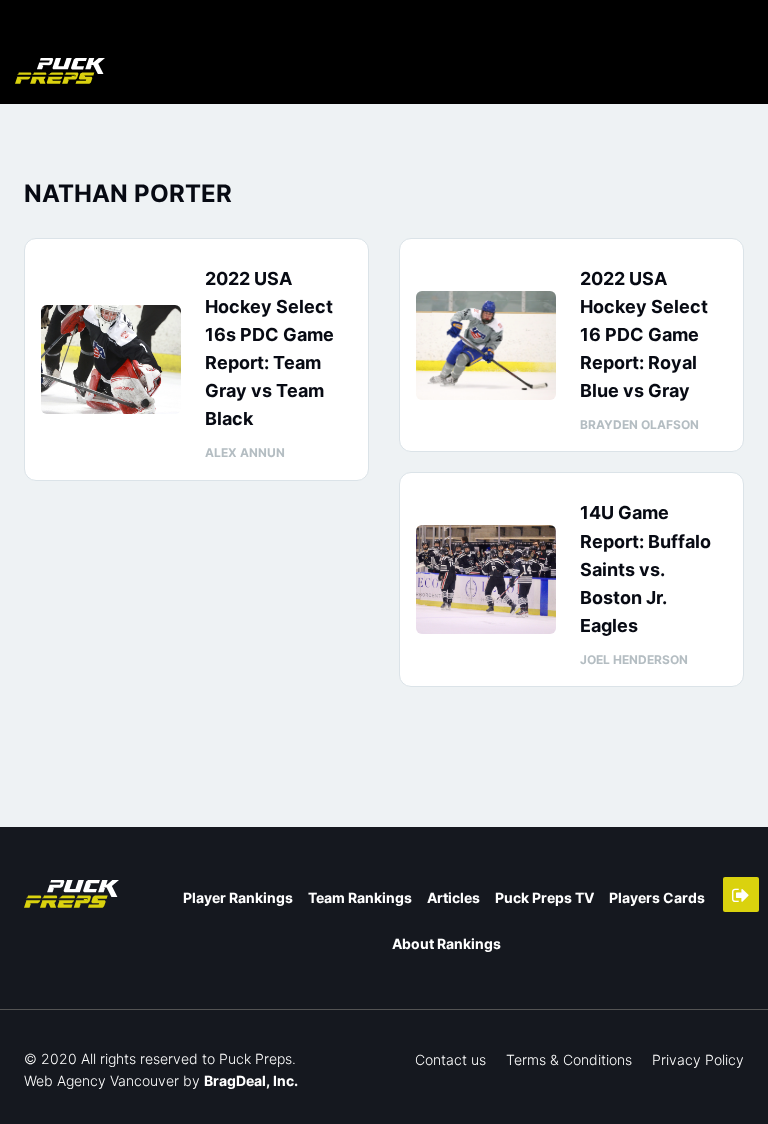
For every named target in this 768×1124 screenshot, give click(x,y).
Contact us (450, 1059)
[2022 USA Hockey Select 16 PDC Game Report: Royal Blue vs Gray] (486, 345)
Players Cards (657, 897)
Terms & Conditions (569, 1059)
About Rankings (446, 943)
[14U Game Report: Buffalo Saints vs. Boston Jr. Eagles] (486, 579)
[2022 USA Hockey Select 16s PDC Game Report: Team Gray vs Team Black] (111, 359)
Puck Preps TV (544, 897)
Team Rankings (360, 897)
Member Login (741, 894)
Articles (453, 897)
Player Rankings (238, 897)
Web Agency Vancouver (101, 1080)
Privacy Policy (698, 1059)
